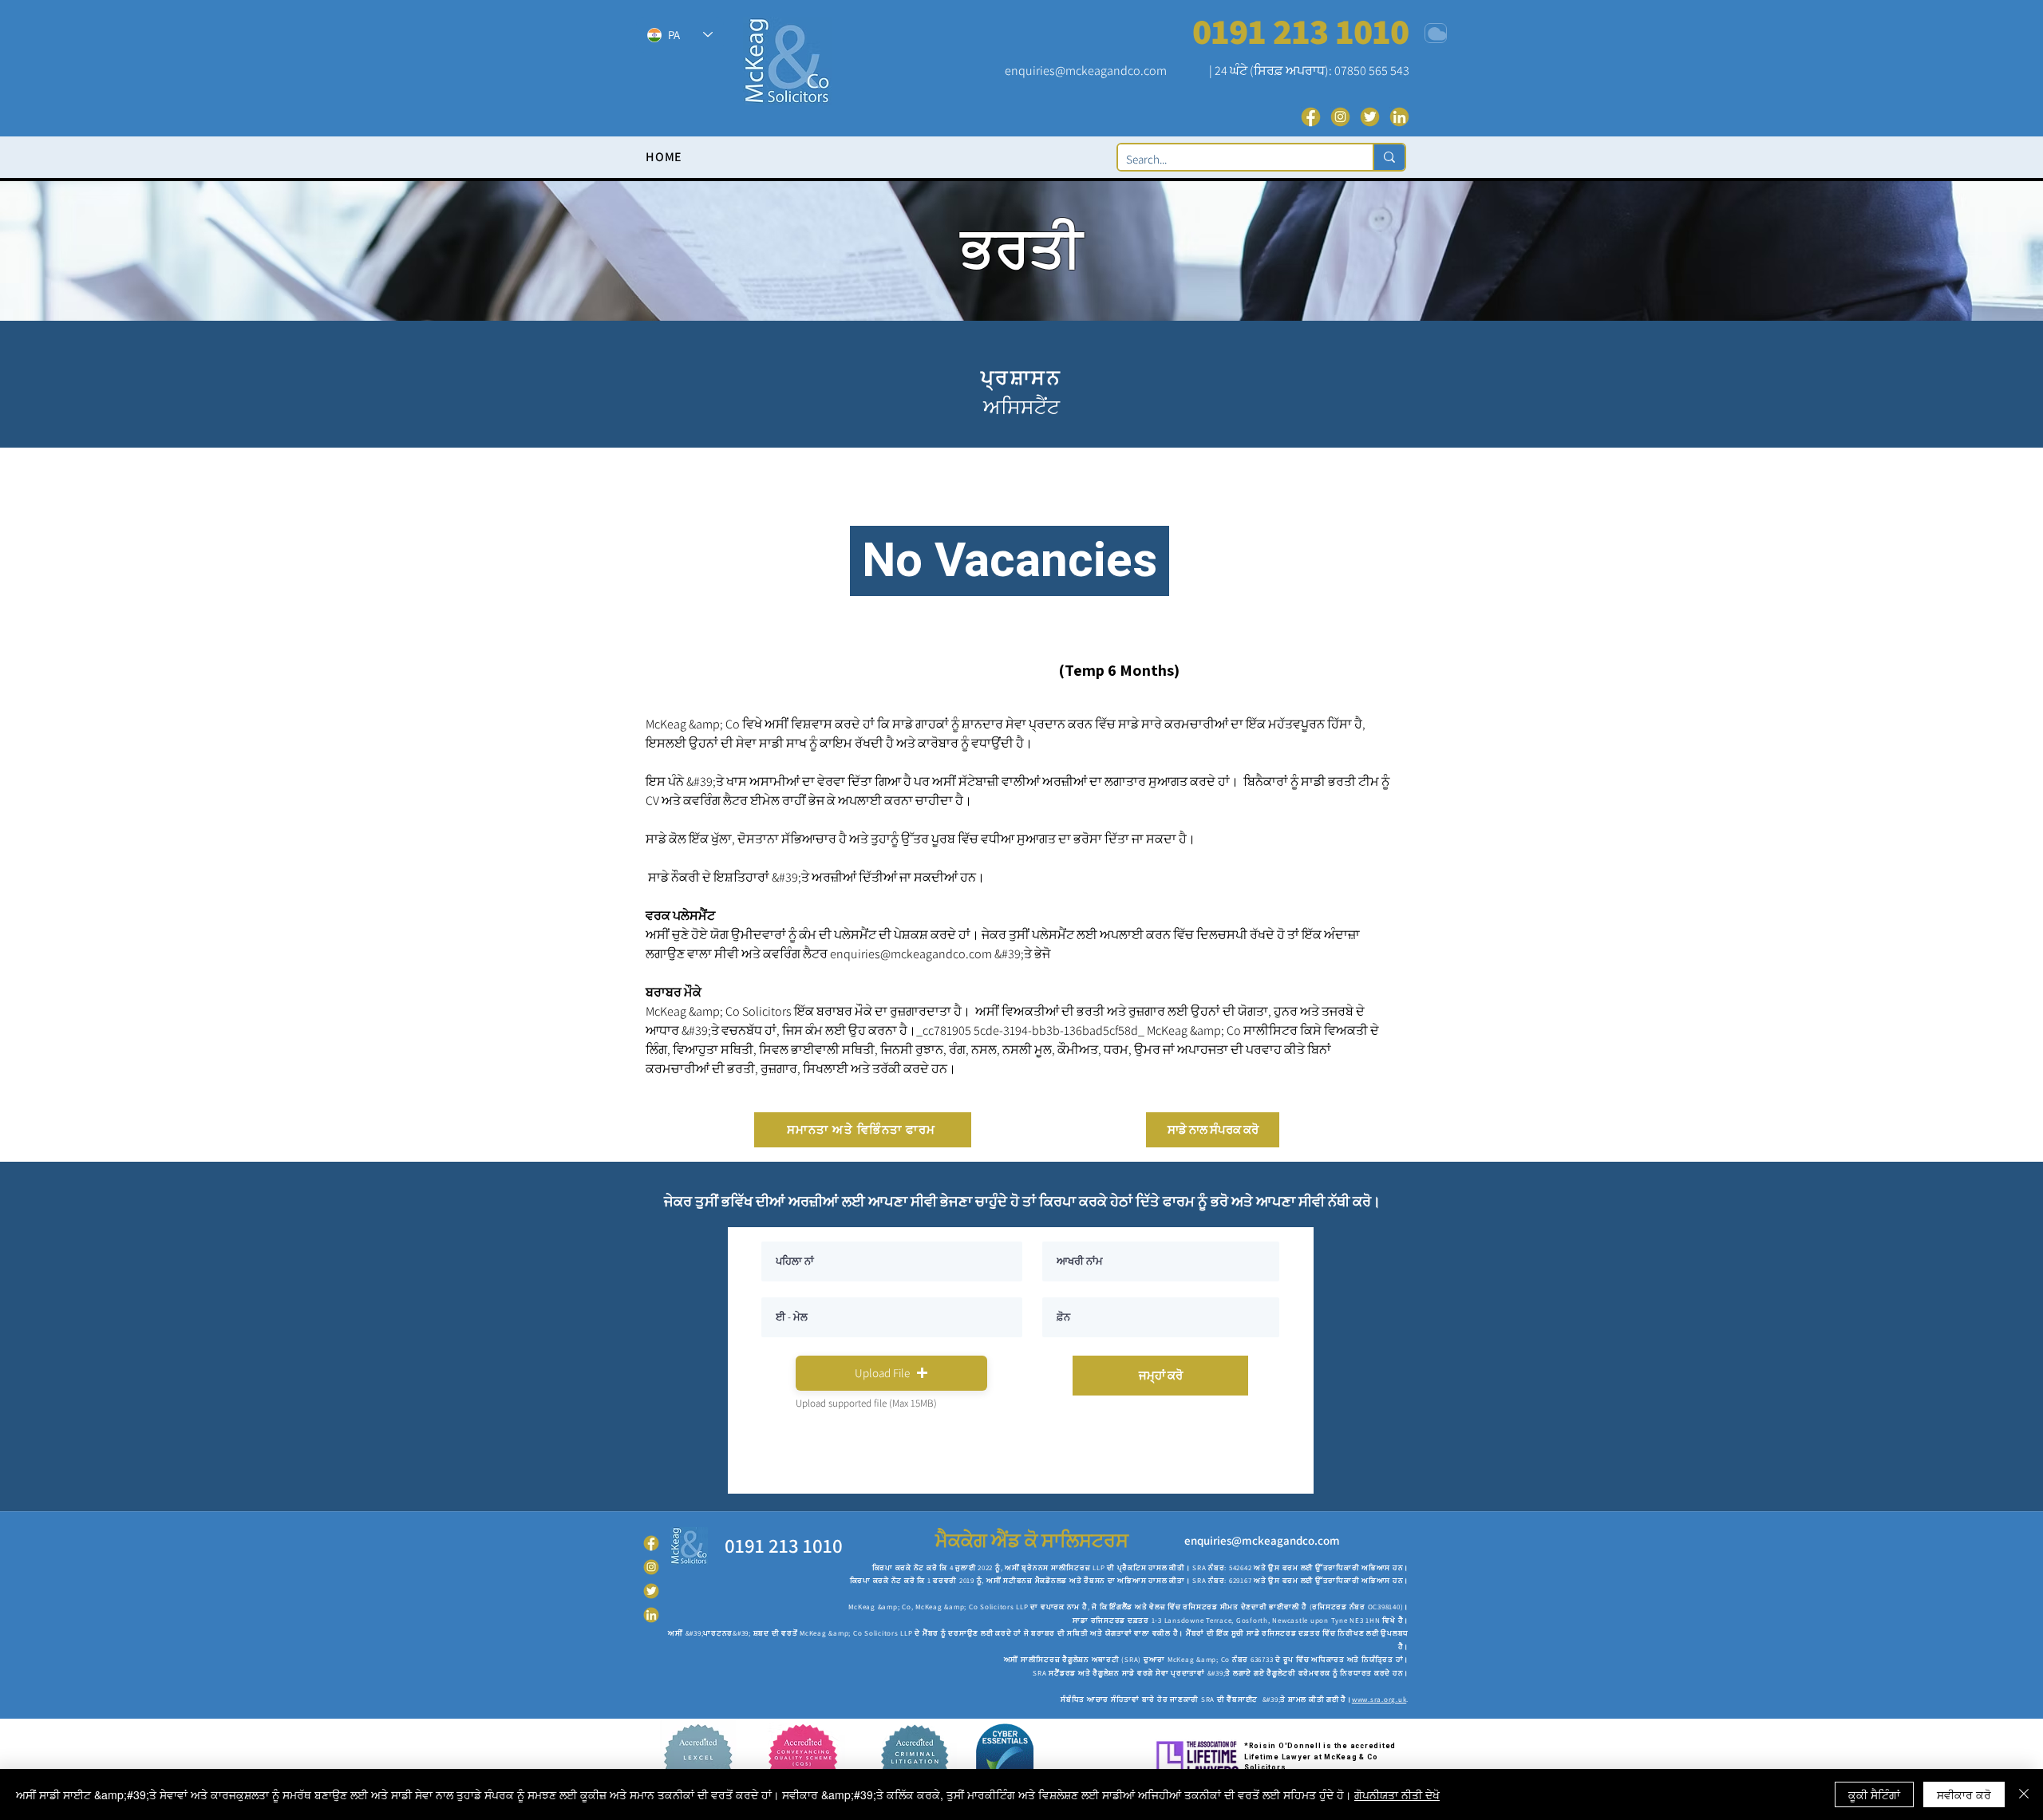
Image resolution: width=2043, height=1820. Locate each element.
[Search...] (1389, 157)
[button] (891, 1373)
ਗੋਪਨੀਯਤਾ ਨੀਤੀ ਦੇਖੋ (1397, 1794)
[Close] (2024, 1794)
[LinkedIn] (1399, 117)
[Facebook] (1311, 117)
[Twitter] (1370, 117)
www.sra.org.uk (1379, 1700)
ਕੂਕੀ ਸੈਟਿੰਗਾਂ (1874, 1794)
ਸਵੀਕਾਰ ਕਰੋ (1964, 1794)
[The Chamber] (1436, 33)
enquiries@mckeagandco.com (1086, 71)
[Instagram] (1340, 117)
